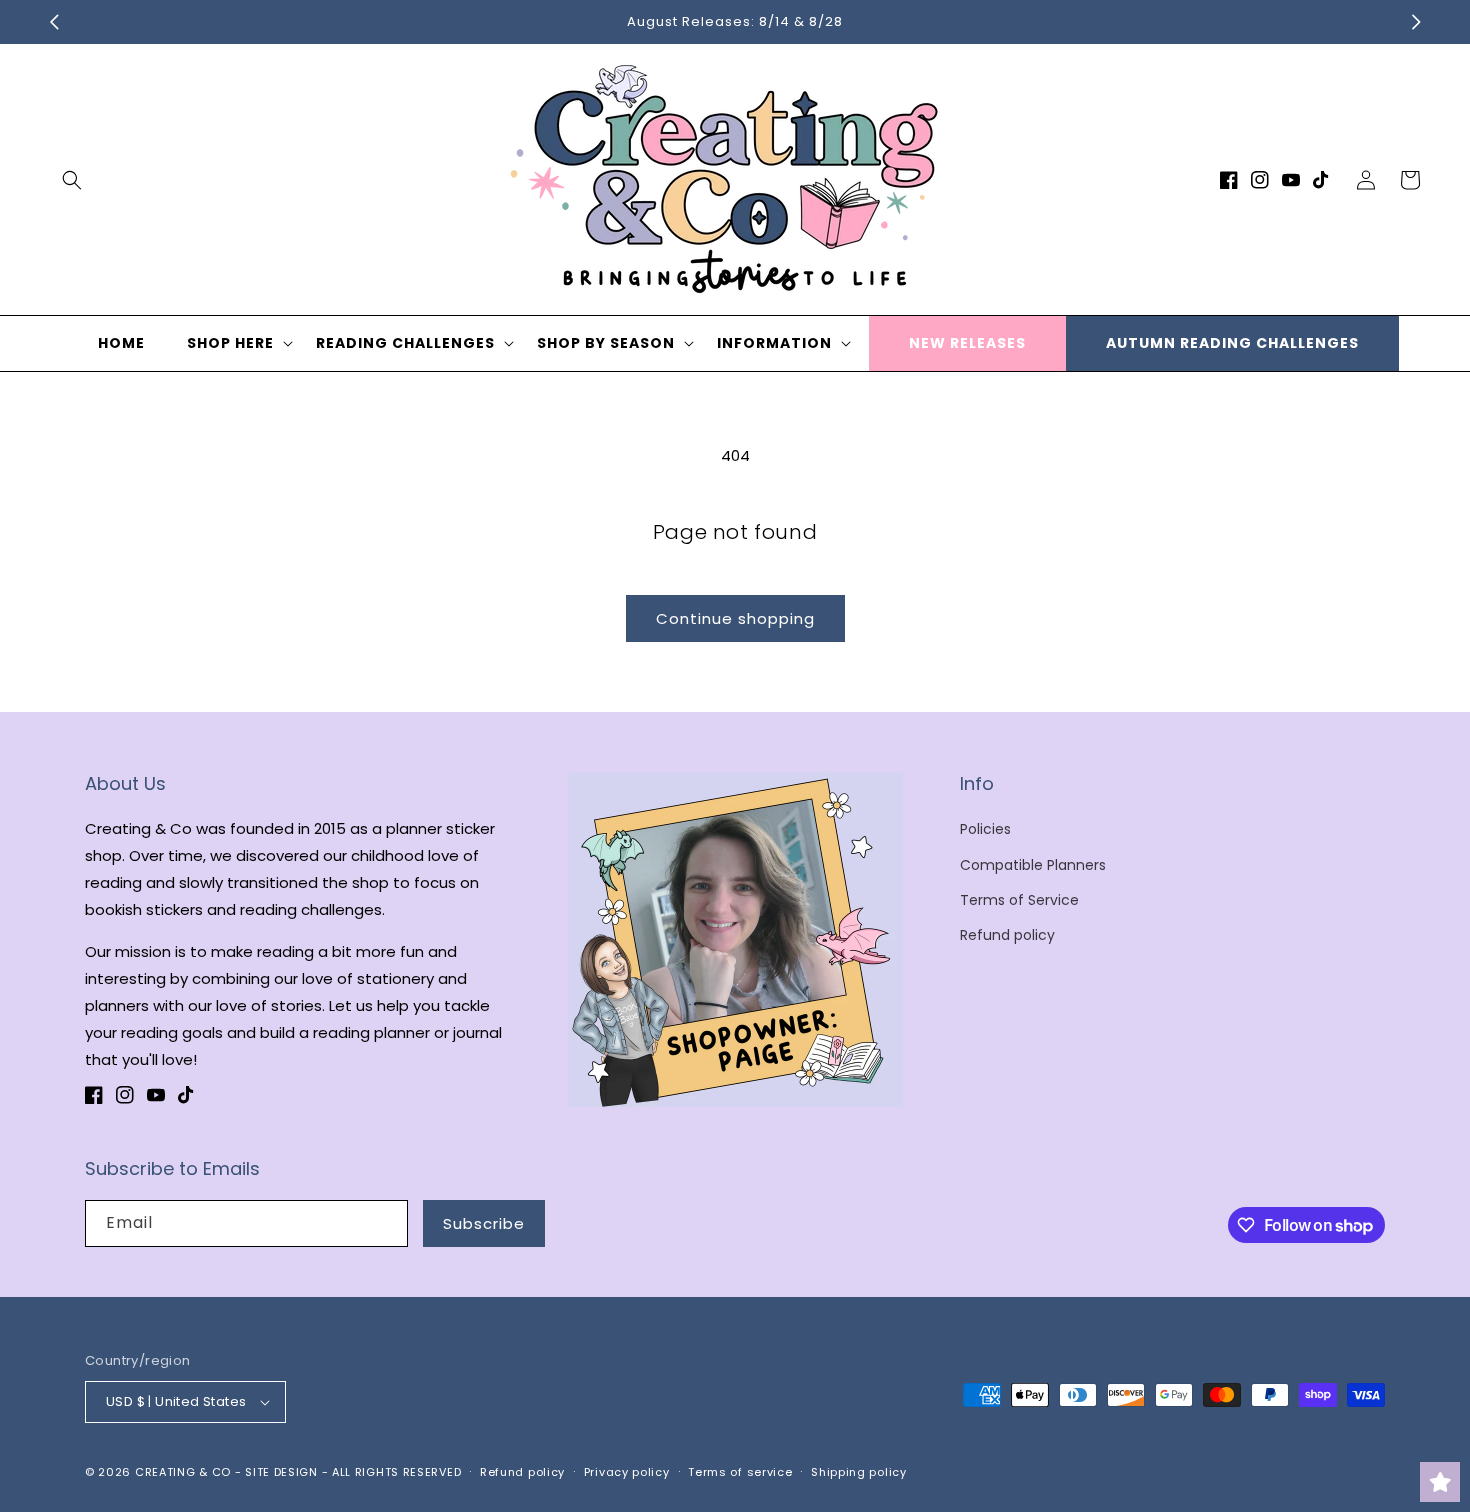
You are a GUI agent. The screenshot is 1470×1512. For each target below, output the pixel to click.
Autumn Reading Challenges (1232, 343)
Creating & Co (183, 1472)
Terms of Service (1019, 900)
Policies (985, 829)
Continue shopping (735, 618)
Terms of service (740, 1472)
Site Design (281, 1472)
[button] (72, 180)
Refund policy (1007, 935)
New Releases (967, 343)
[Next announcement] (1416, 22)
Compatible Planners (1033, 865)
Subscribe (484, 1223)
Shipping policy (859, 1472)
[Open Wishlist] (1440, 1482)
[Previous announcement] (54, 22)
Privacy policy (627, 1472)
